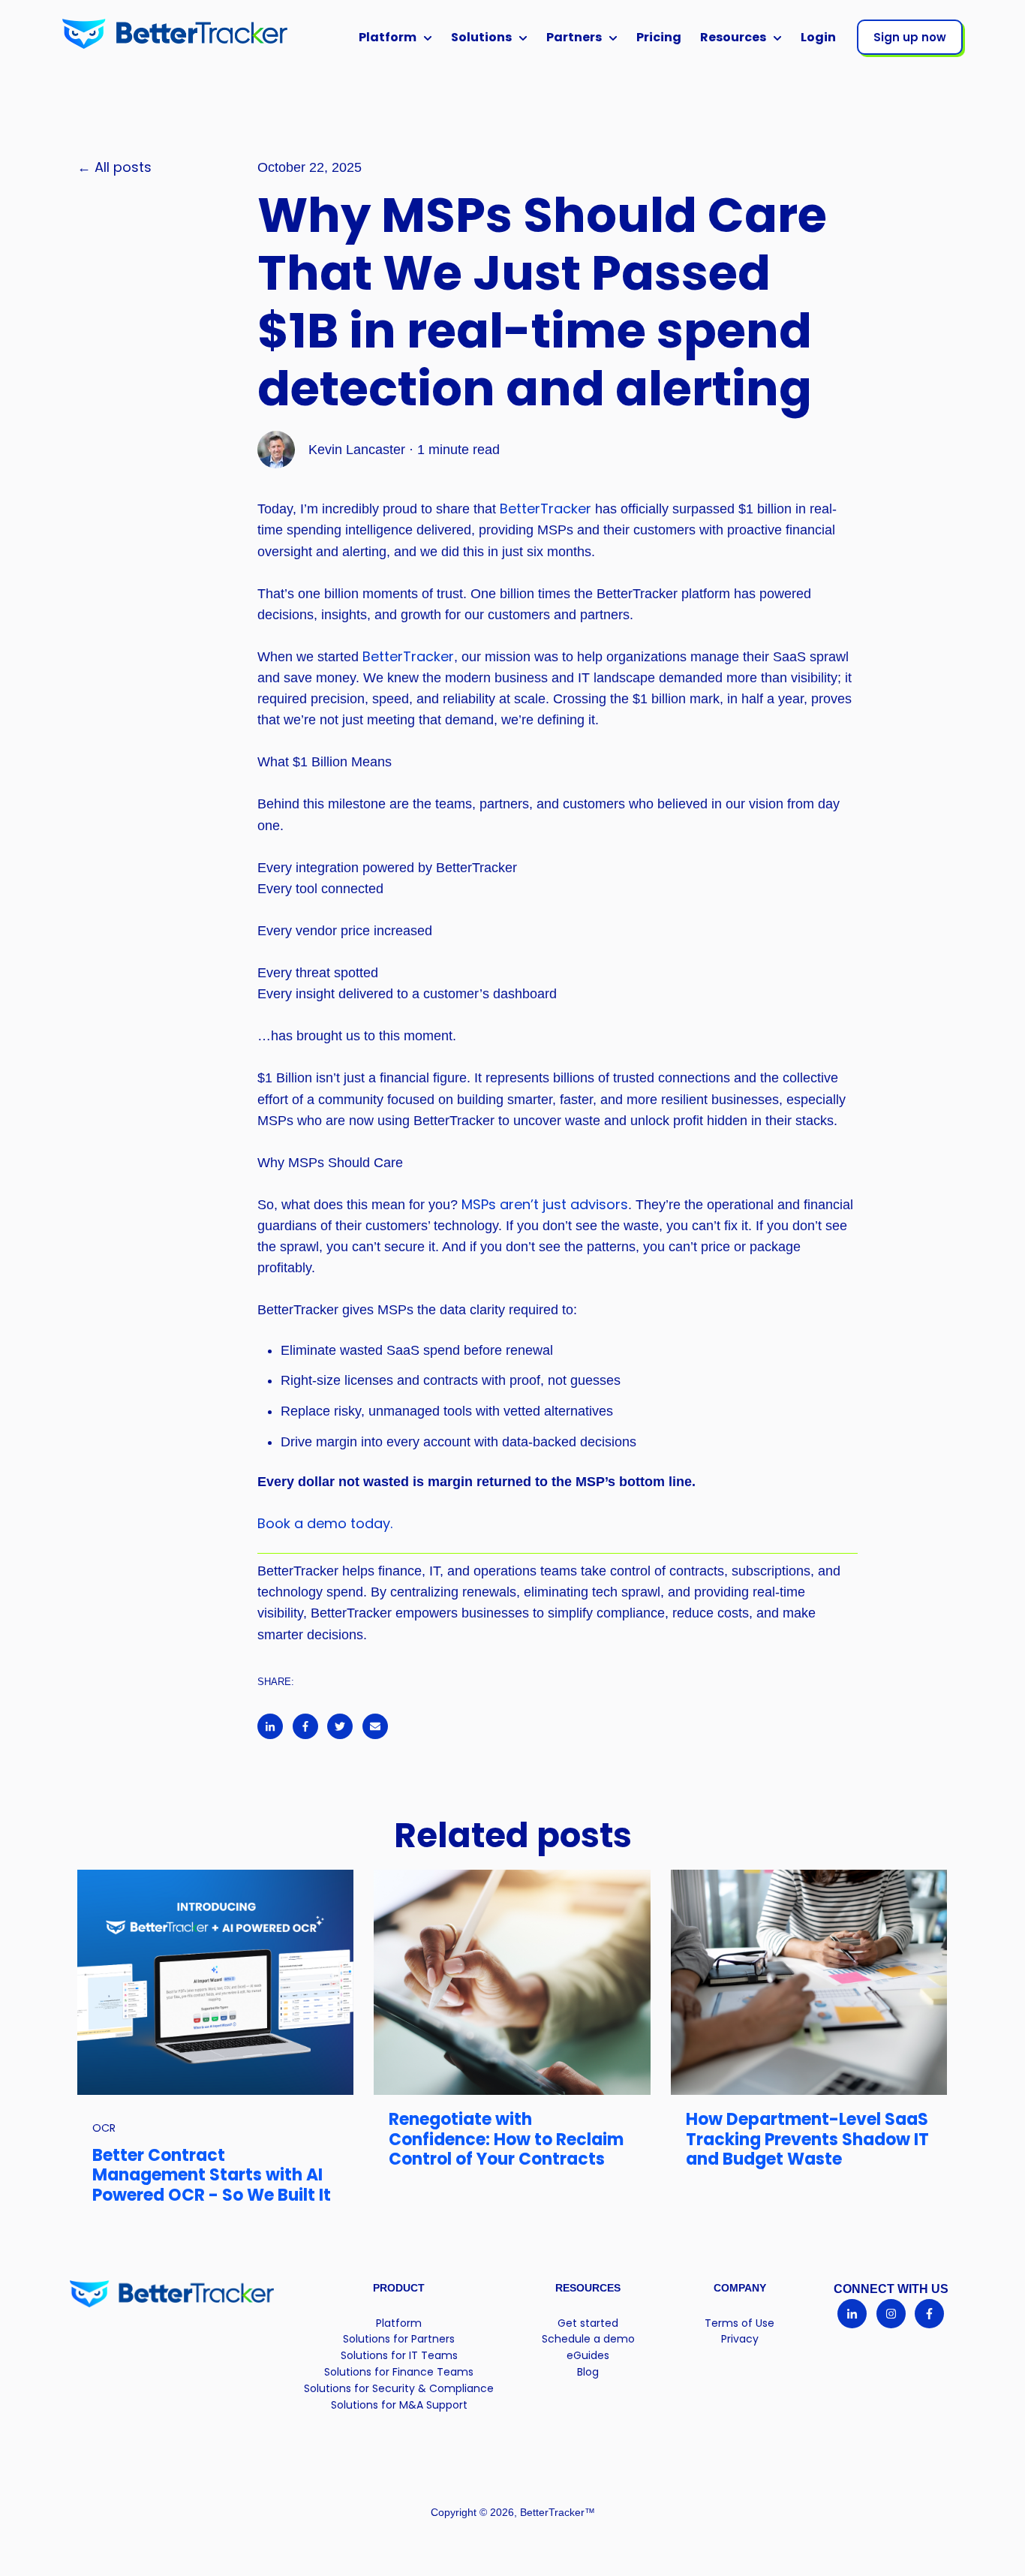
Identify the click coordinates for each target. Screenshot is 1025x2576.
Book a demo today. (325, 1523)
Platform (388, 37)
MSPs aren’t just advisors (545, 1204)
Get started (588, 2323)
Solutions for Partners (399, 2339)
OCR (104, 2128)
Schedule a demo (588, 2339)
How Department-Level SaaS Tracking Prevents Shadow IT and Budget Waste (807, 2139)
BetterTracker (547, 509)
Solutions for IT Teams (399, 2355)
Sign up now (910, 37)
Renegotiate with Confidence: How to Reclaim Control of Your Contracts (506, 2139)
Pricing (659, 37)
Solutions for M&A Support (399, 2405)
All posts (123, 167)
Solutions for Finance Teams (399, 2372)
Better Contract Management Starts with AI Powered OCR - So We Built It (212, 2175)
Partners (574, 37)
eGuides (588, 2355)
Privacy (740, 2339)
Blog (588, 2372)
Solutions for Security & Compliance (399, 2388)
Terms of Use (739, 2323)
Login (818, 37)
